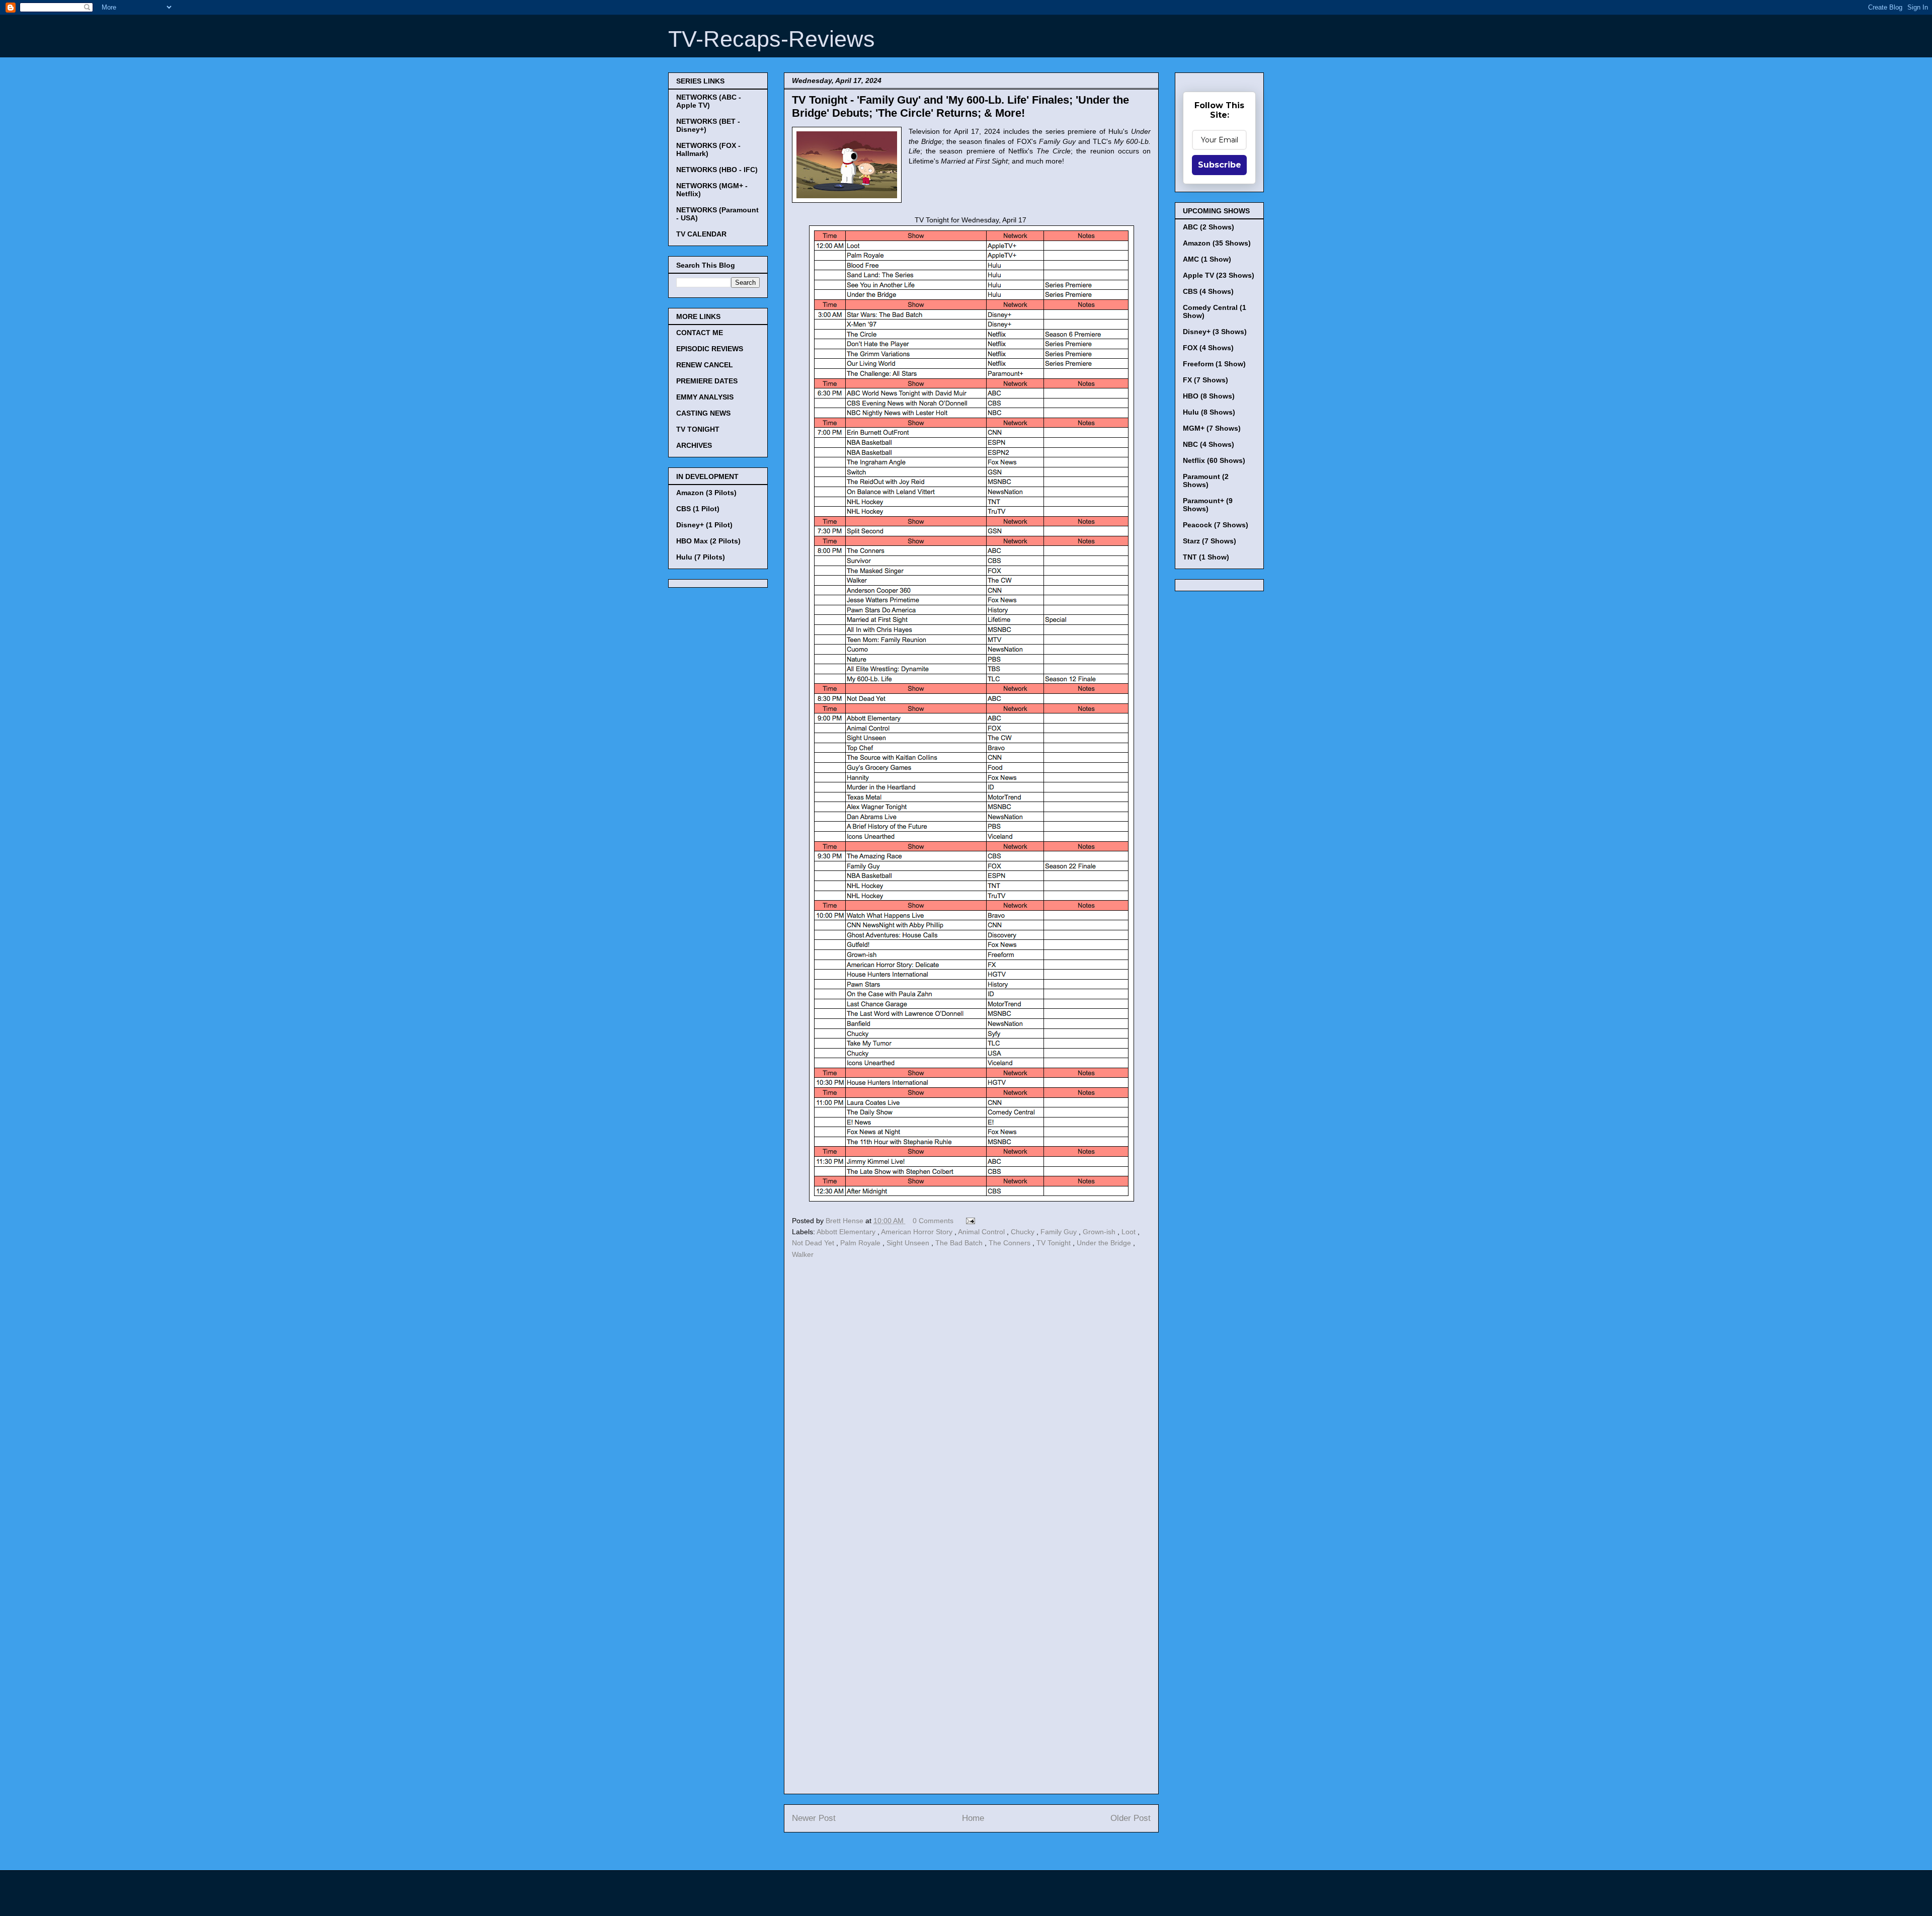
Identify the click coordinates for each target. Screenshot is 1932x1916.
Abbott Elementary (847, 1232)
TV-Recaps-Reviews (772, 39)
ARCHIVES (694, 445)
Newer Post (814, 1818)
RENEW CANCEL (705, 365)
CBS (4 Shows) (1208, 291)
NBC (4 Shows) (1209, 444)
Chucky (1024, 1232)
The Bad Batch (960, 1243)
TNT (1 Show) (1206, 557)
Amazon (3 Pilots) (706, 493)
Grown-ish (1100, 1232)
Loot (1130, 1232)
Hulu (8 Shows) (1209, 412)
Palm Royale (861, 1243)
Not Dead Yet (814, 1243)
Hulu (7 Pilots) (701, 557)
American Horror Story (918, 1232)
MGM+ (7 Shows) (1212, 428)
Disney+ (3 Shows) (1215, 332)
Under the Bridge (1105, 1243)
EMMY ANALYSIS (705, 397)
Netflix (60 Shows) (1214, 460)
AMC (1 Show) (1207, 259)
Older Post (1131, 1818)
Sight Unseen (909, 1243)
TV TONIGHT (698, 429)
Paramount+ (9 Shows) (1208, 505)
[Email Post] (969, 1221)
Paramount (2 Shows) (1206, 481)
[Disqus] (971, 1400)
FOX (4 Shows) (1208, 348)
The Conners (1011, 1243)
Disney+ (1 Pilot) (704, 525)
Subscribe (1220, 165)
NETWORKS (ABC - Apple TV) (709, 101)
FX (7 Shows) (1205, 380)
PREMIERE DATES (707, 381)
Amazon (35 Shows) (1217, 243)
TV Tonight (1055, 1243)
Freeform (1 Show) (1214, 364)
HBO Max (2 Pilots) (708, 541)
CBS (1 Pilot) (698, 509)
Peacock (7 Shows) (1216, 525)
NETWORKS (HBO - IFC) (717, 170)
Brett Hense (846, 1221)
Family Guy (1060, 1232)
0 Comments (933, 1221)
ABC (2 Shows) (1209, 227)
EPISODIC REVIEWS (710, 349)
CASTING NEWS (703, 413)
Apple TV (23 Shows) (1219, 275)
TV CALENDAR (701, 234)
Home (973, 1818)
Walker (803, 1254)
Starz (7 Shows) (1210, 541)
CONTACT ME (700, 333)
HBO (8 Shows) (1209, 396)
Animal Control (982, 1232)
